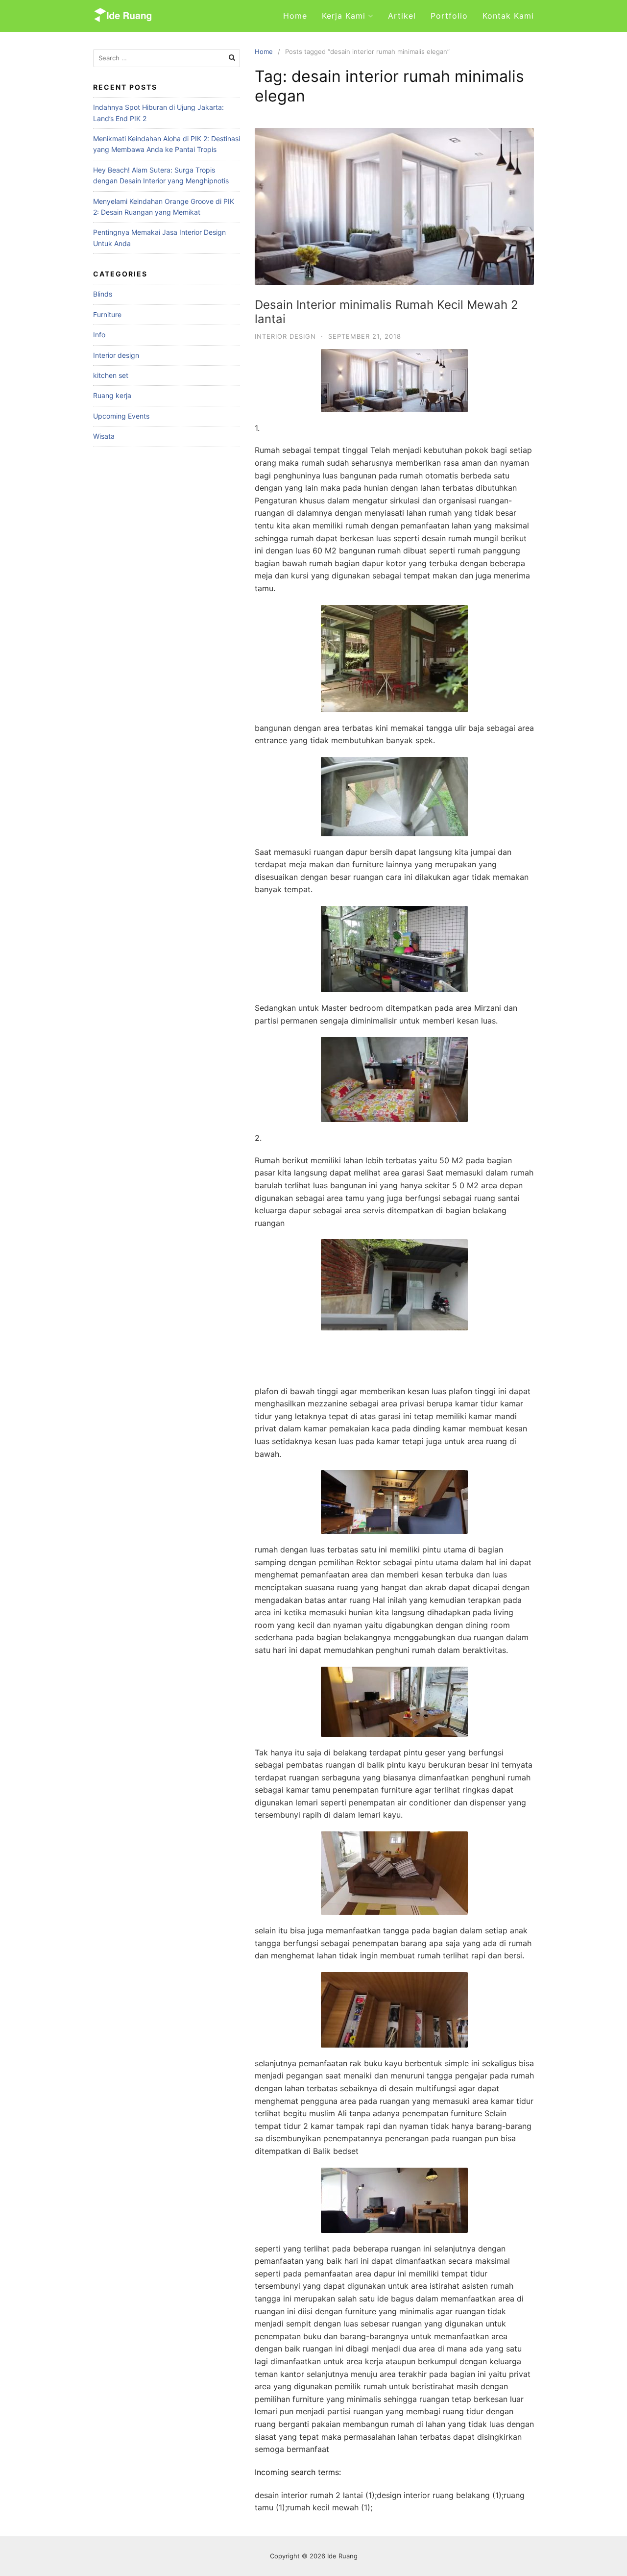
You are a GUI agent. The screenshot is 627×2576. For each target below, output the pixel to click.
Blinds (103, 294)
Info (99, 335)
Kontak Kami (508, 16)
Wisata (104, 436)
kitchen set (111, 375)
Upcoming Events (121, 416)
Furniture (107, 314)
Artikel (402, 16)
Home (295, 16)
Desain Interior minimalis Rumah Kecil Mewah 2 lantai (386, 312)
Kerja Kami (344, 16)
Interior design (285, 336)
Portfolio (449, 16)
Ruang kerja (112, 395)
